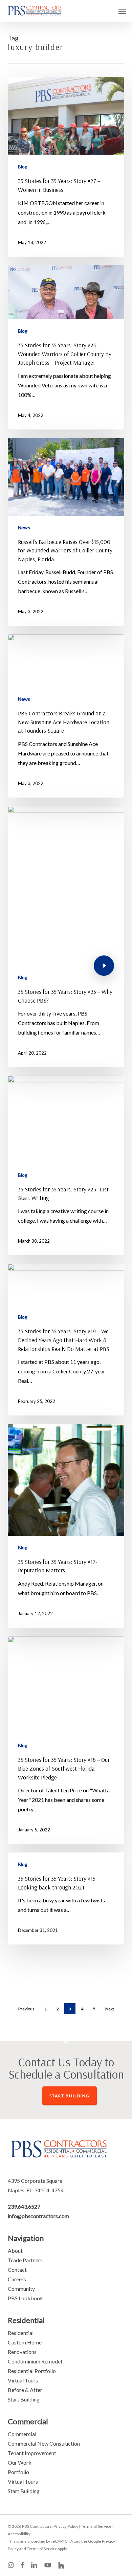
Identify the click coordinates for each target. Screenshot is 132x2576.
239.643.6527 (24, 2206)
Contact (17, 2270)
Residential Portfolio (32, 2371)
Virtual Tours (23, 2380)
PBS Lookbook (25, 2298)
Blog (23, 167)
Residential (21, 2333)
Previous (26, 2009)
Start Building (24, 2399)
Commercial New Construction (44, 2443)
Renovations (22, 2352)
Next (110, 2009)
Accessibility (19, 2534)
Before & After (25, 2390)
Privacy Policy (66, 2526)
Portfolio (18, 2472)
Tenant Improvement (32, 2453)
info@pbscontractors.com (38, 2216)
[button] (122, 11)
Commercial (22, 2434)
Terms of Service (96, 2526)
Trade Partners (25, 2260)
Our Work (20, 2462)
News (24, 527)
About (15, 2251)
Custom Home (25, 2342)
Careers (17, 2279)
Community (21, 2289)
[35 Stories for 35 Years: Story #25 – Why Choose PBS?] (66, 937)
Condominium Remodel (35, 2361)
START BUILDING (70, 2096)
